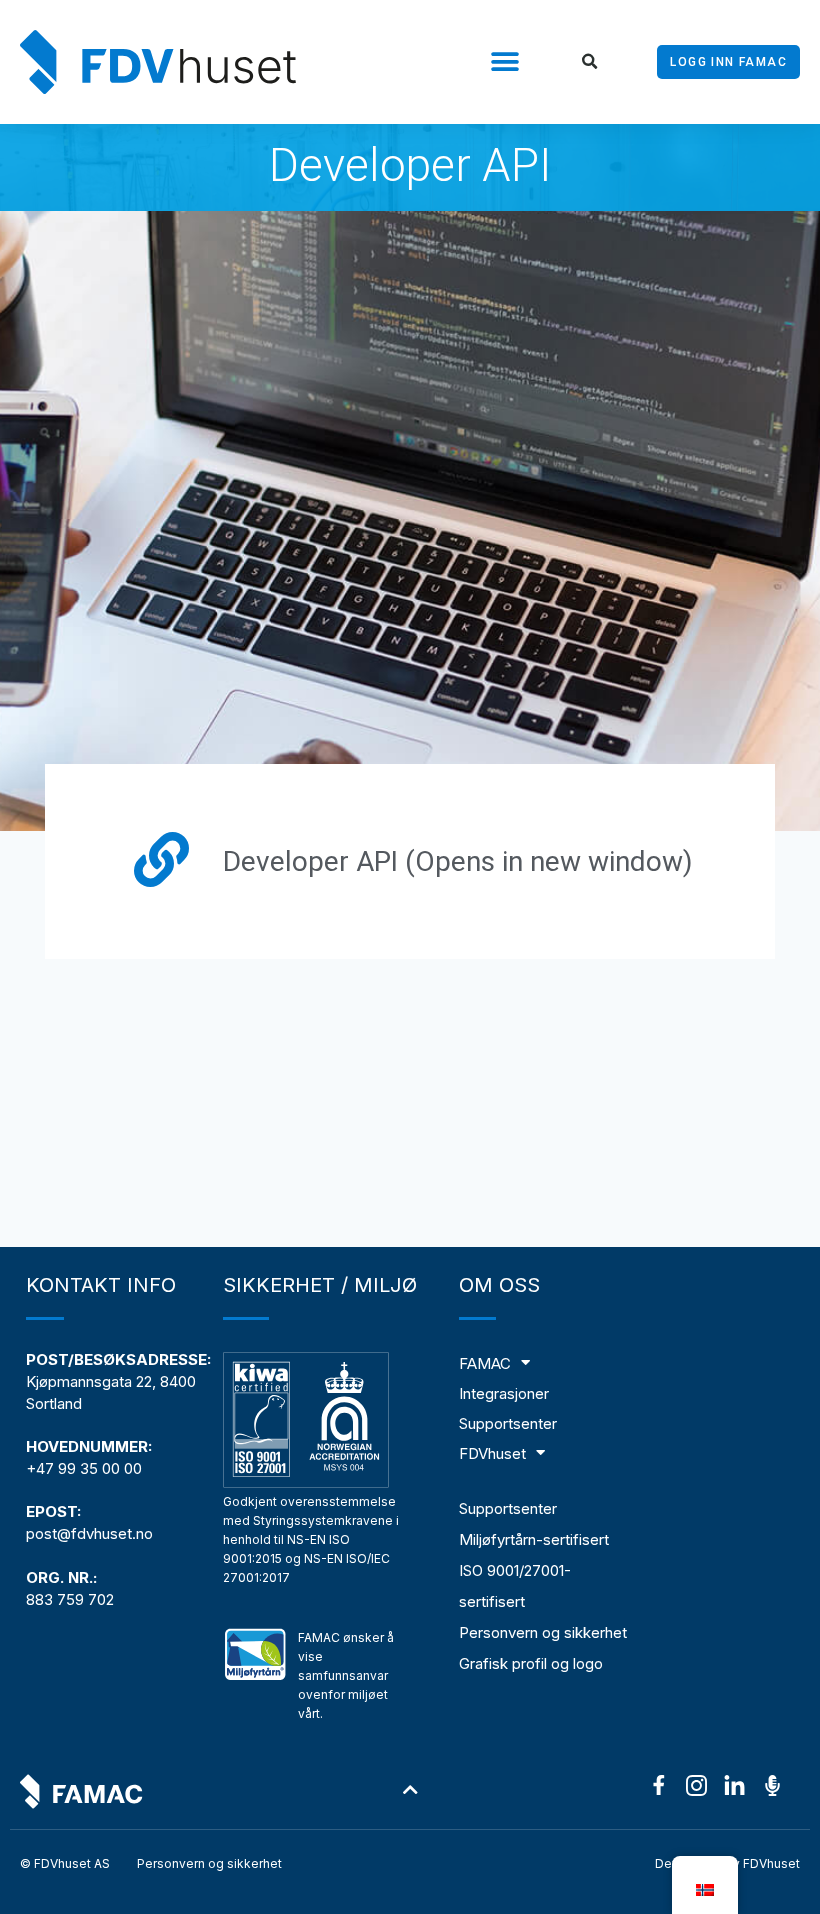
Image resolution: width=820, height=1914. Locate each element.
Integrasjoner (504, 1393)
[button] (504, 62)
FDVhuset (492, 1453)
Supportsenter (508, 1423)
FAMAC (485, 1363)
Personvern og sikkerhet (543, 1632)
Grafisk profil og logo (531, 1663)
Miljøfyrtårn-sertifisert (534, 1539)
